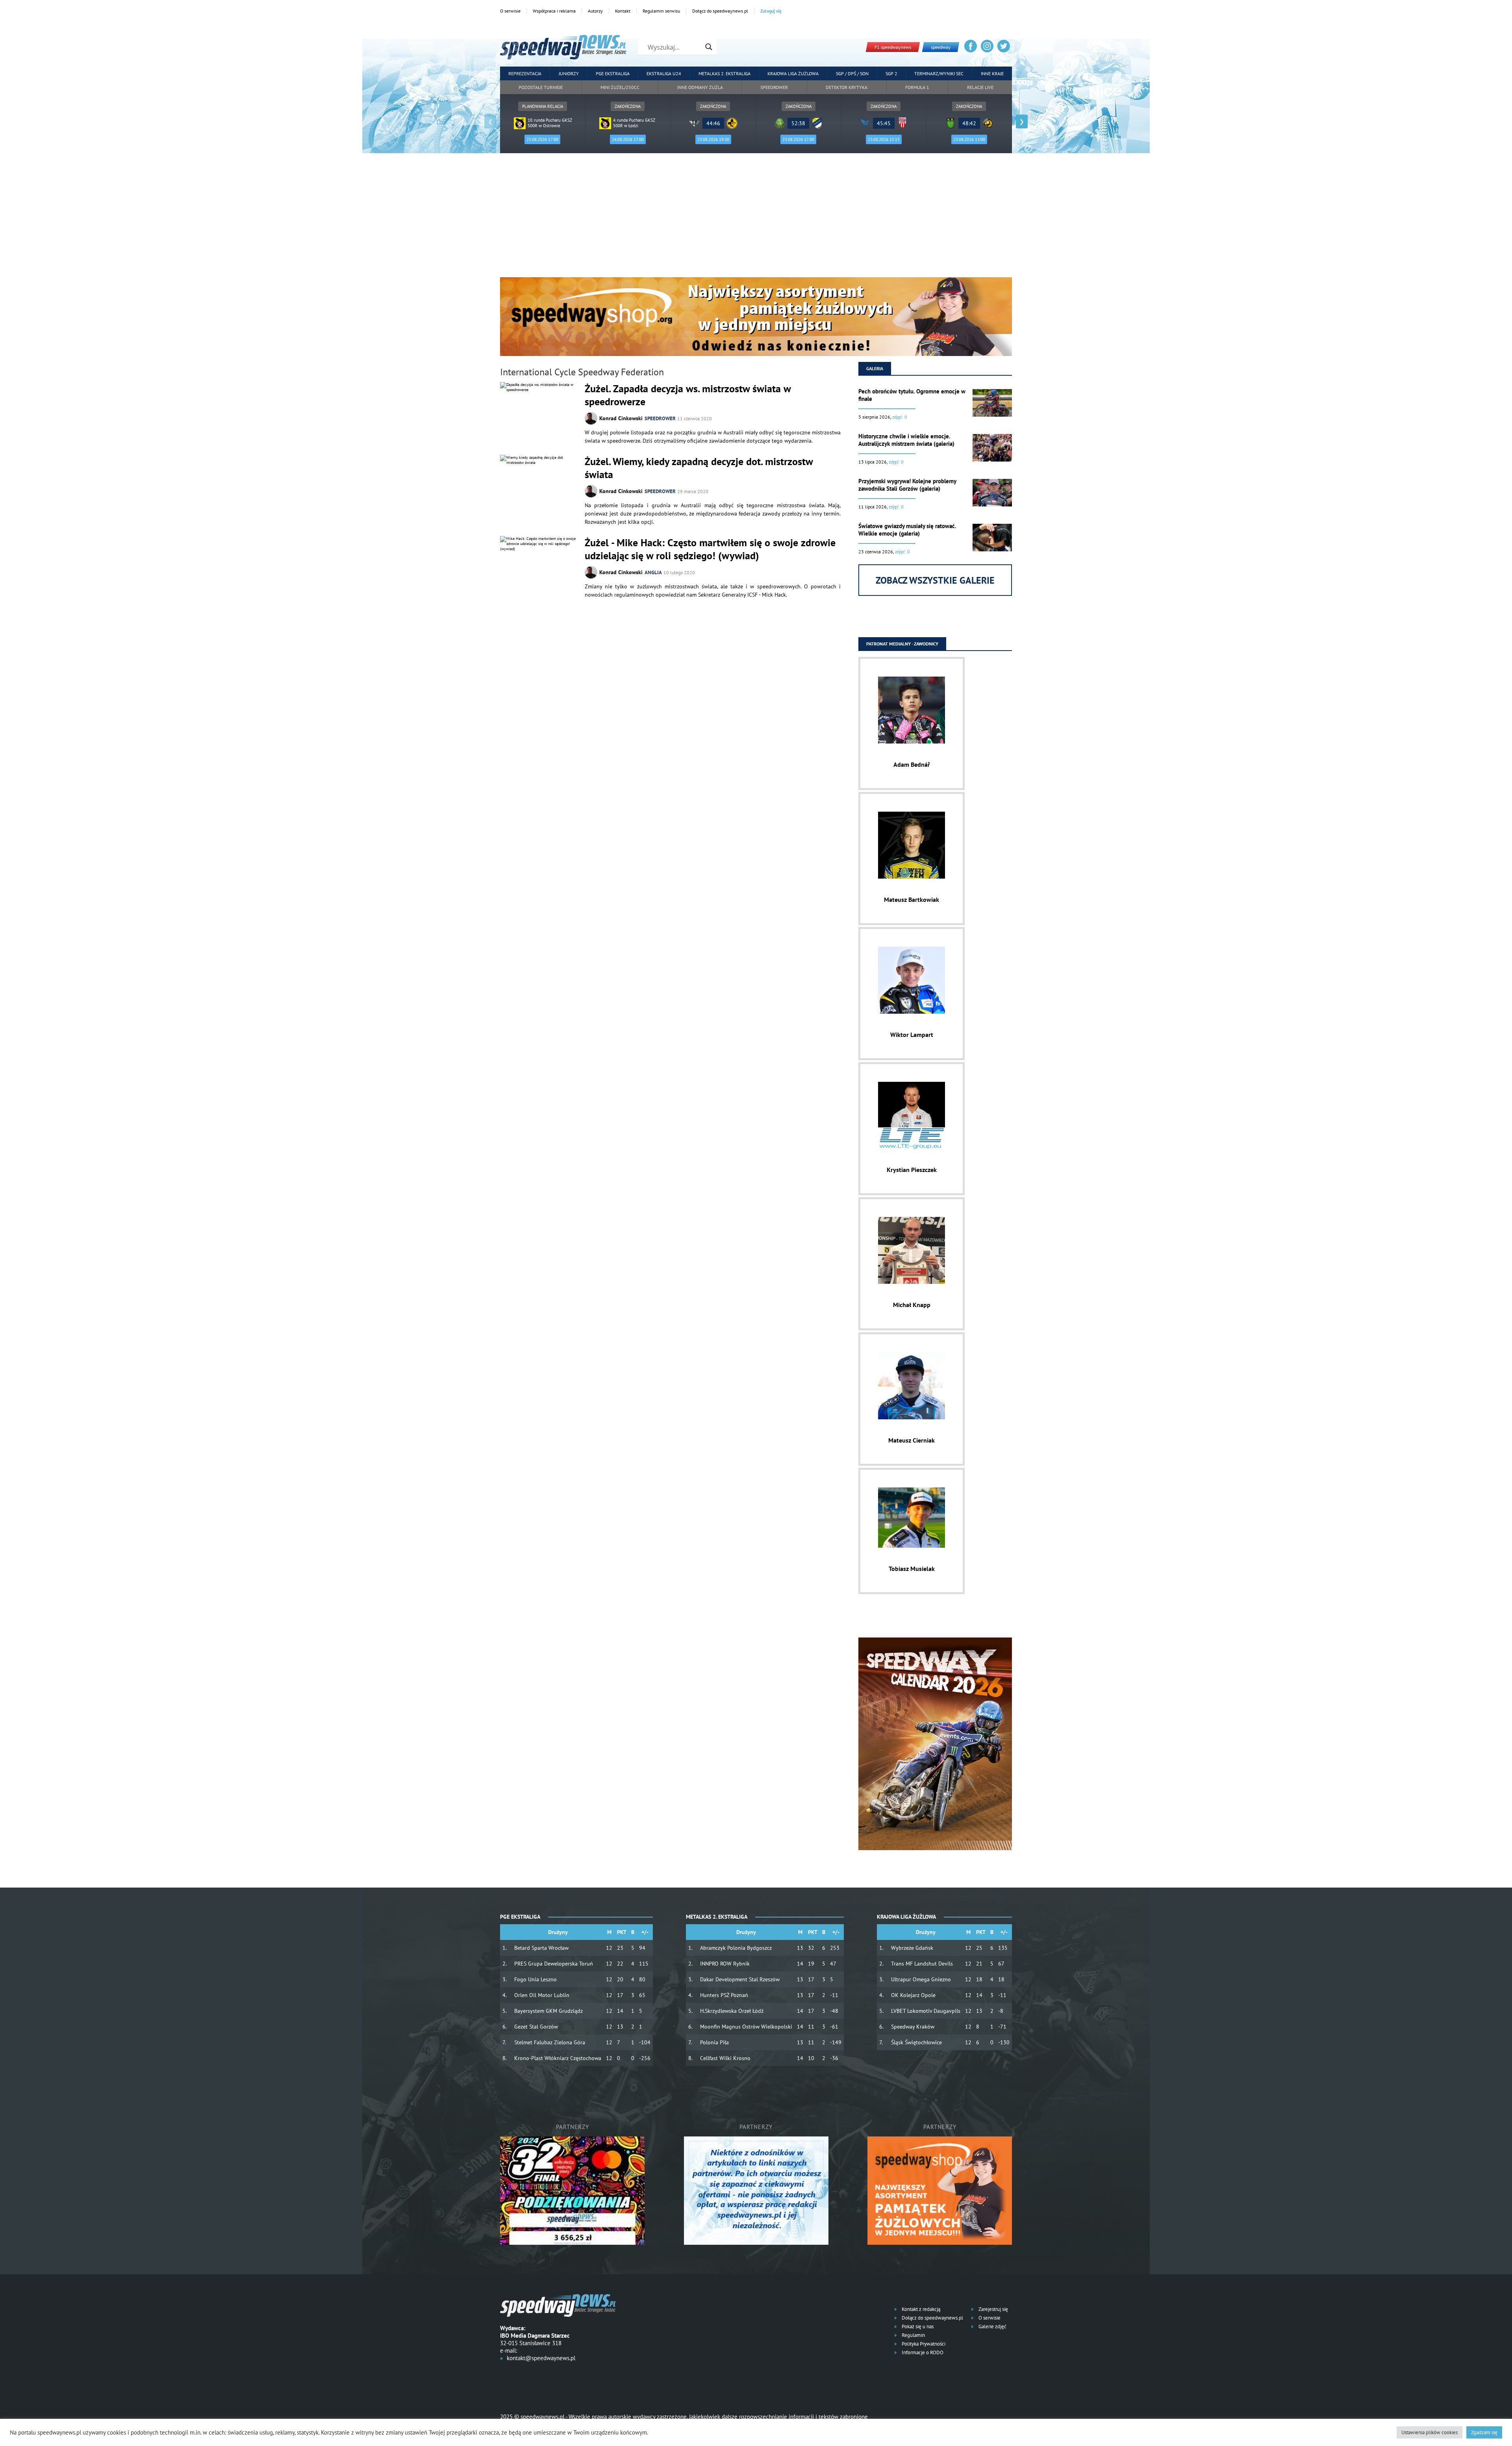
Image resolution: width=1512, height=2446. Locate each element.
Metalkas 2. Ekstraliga (724, 73)
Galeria (875, 368)
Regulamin (913, 2335)
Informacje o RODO (922, 2352)
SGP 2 (891, 73)
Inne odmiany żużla (700, 87)
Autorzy (595, 11)
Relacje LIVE (980, 87)
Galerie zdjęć (992, 2326)
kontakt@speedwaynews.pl (541, 2358)
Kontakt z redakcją (920, 2309)
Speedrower (774, 87)
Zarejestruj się (993, 2309)
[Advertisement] (756, 218)
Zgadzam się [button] (1484, 2432)
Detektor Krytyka (847, 87)
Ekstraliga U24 (664, 73)
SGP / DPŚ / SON (852, 73)
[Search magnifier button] (709, 47)
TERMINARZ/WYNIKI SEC (939, 73)
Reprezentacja (525, 73)
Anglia (653, 572)
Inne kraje (992, 73)
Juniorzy (569, 73)
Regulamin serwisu (661, 11)
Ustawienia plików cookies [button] (1430, 2432)
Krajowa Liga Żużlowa (793, 73)
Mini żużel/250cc (620, 87)
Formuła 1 (917, 87)
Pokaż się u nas (917, 2326)
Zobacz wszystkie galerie (935, 580)
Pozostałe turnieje (541, 87)
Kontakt (623, 11)
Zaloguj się (771, 11)
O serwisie (510, 11)
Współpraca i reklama (554, 11)
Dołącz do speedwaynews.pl (720, 11)
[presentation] (490, 121)
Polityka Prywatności (923, 2344)
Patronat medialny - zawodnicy (902, 644)
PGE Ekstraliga (613, 73)
